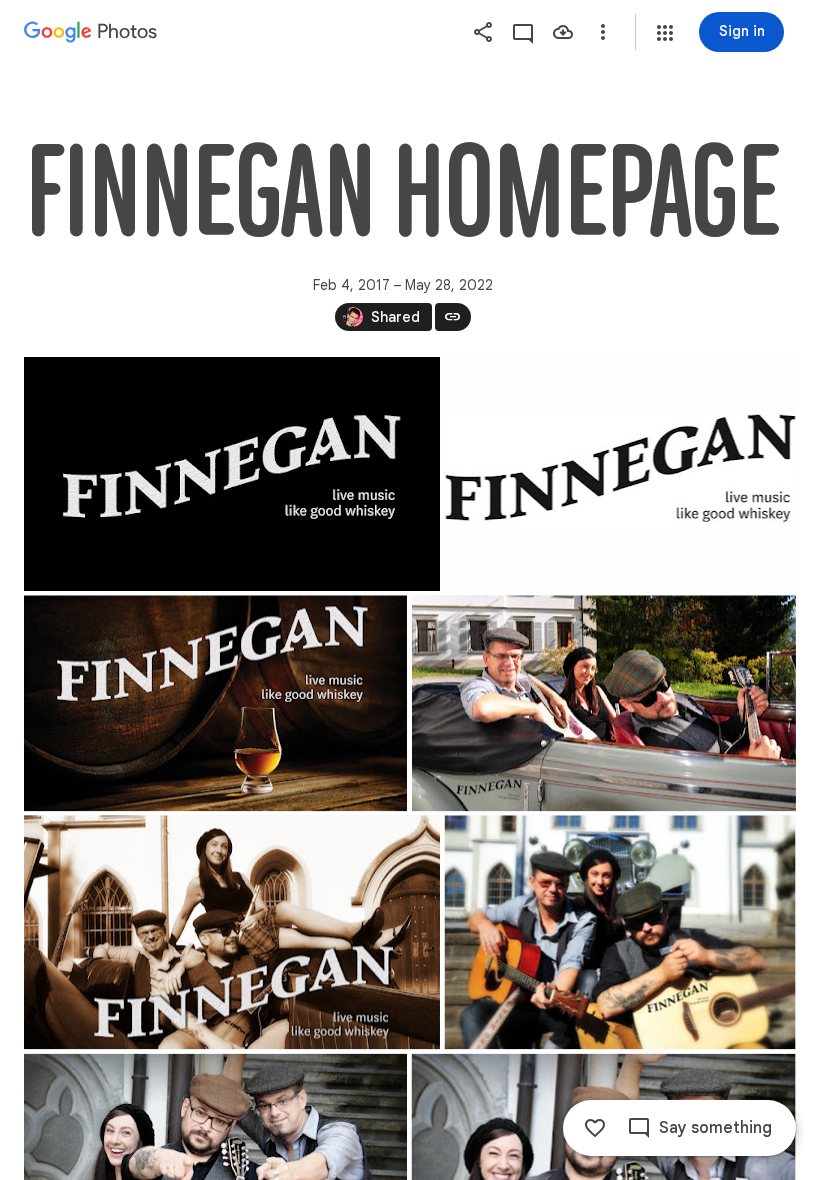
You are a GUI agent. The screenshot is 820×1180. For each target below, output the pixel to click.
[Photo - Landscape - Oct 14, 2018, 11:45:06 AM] (232, 932)
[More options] (603, 32)
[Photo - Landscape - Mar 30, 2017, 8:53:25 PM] (215, 703)
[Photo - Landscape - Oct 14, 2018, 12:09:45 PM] (620, 932)
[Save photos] (563, 32)
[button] (665, 33)
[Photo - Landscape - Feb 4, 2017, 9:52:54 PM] (232, 474)
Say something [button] (715, 1128)
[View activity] (523, 32)
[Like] (595, 1128)
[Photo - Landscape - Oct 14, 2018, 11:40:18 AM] (604, 703)
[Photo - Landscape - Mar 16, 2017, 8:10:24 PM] (619, 474)
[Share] (483, 32)
